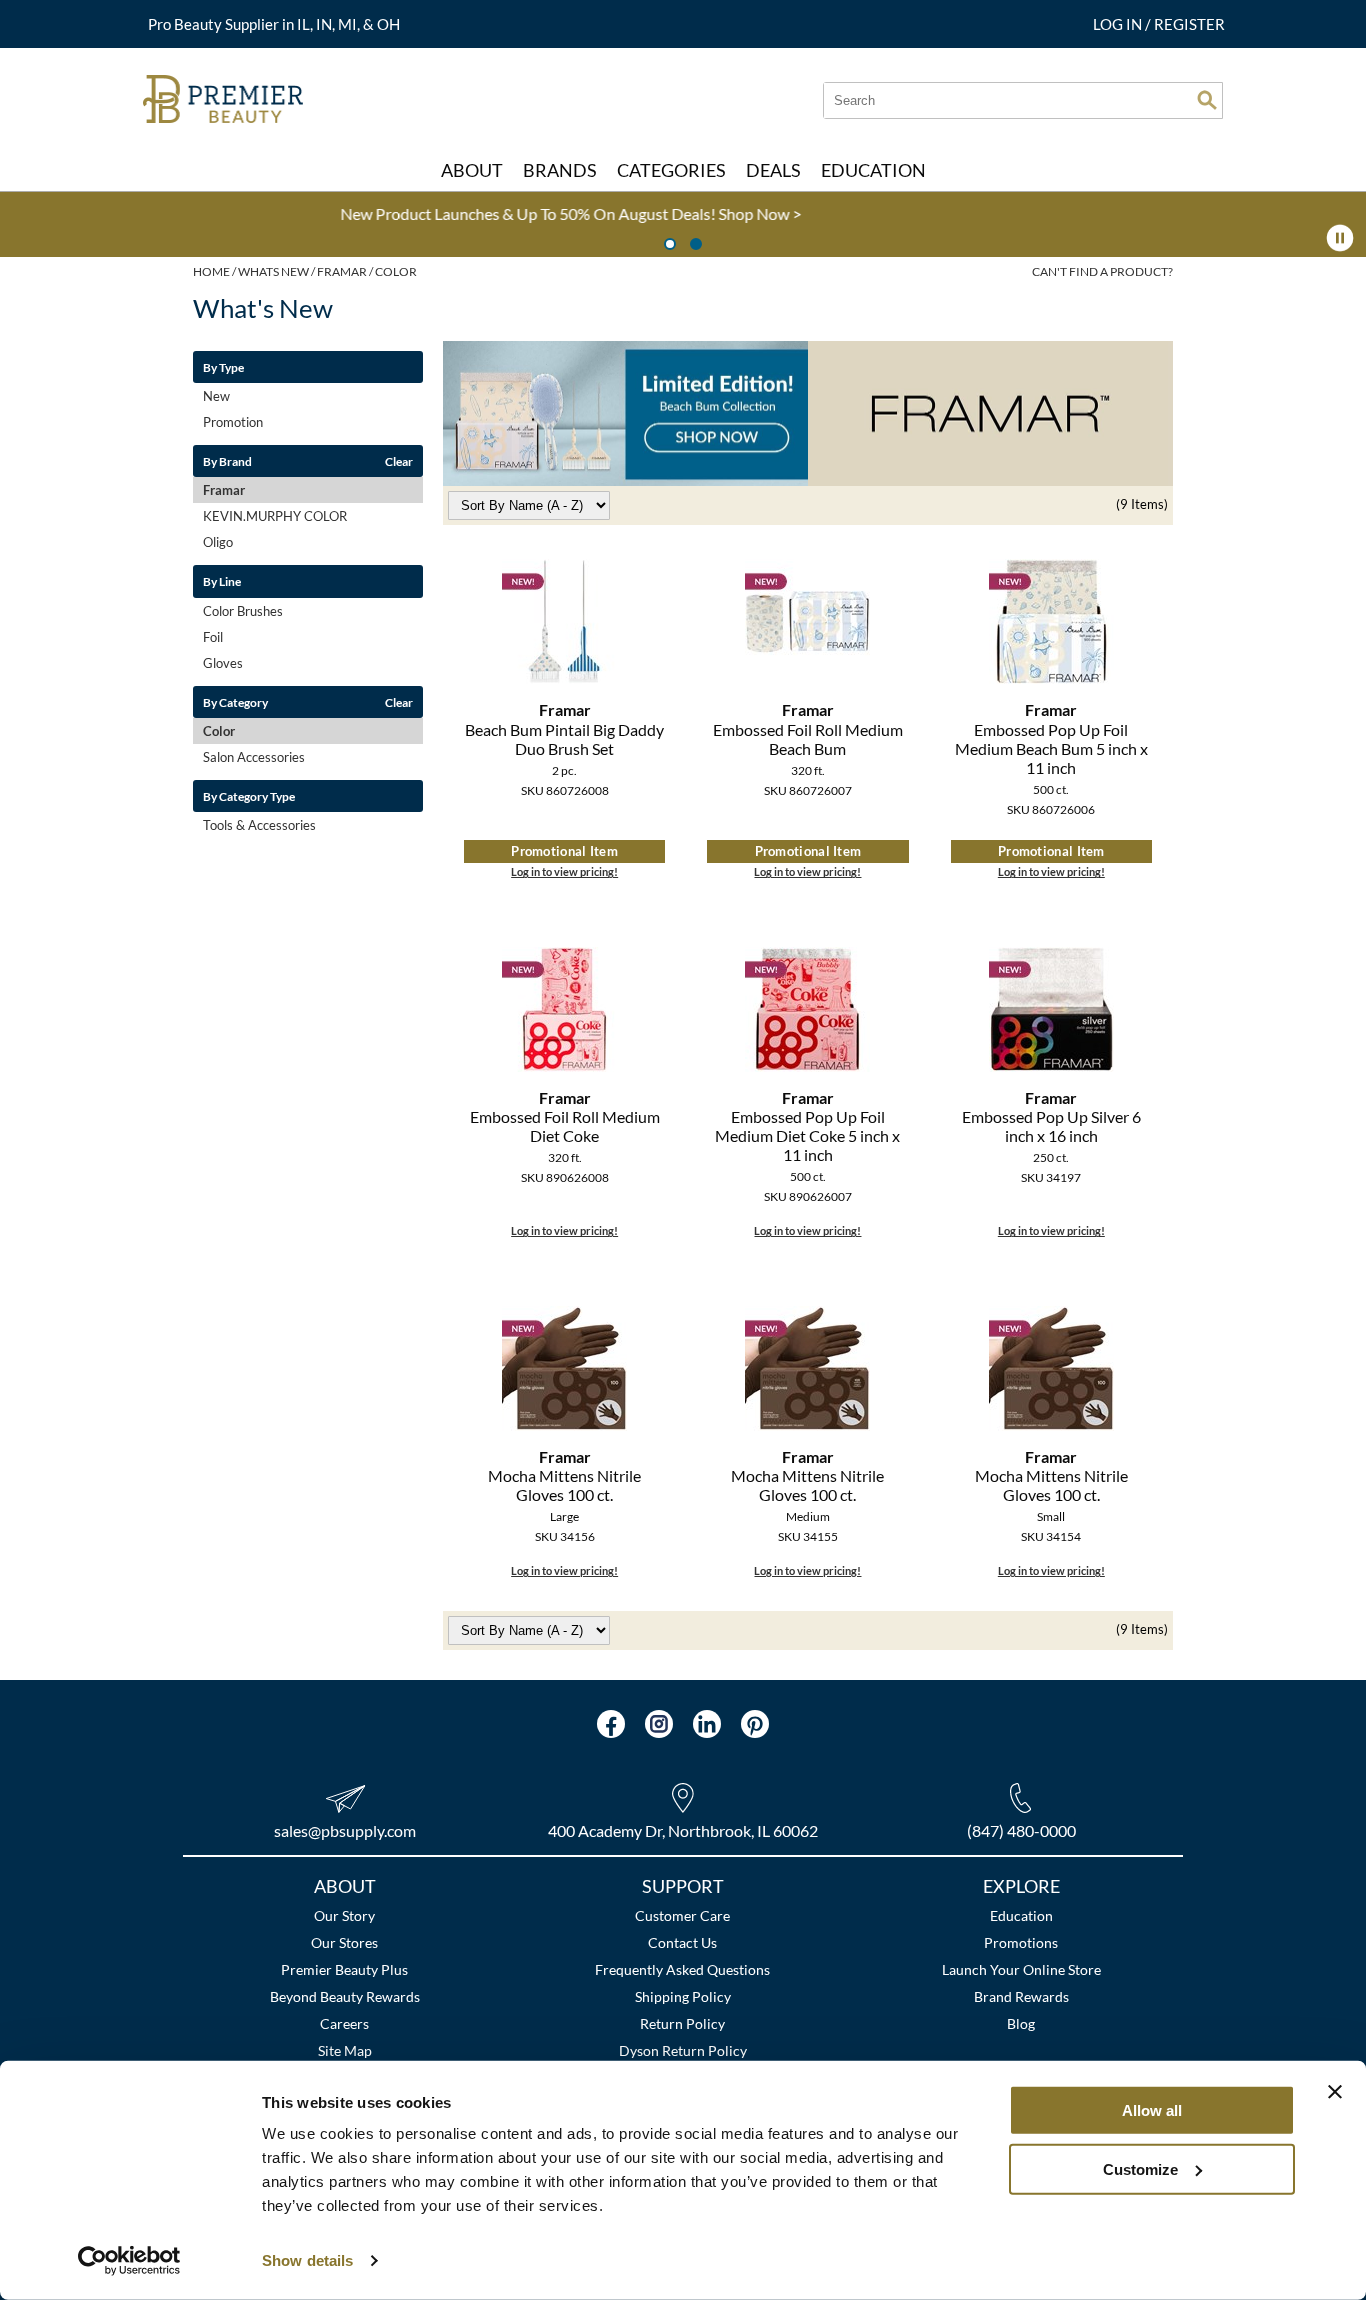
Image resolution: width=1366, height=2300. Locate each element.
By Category (235, 702)
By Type (223, 367)
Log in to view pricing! (564, 871)
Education (1021, 1915)
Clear (399, 461)
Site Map (345, 2050)
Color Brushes (243, 611)
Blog (1021, 2023)
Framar (224, 490)
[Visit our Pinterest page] (755, 1724)
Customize (1140, 2168)
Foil (213, 637)
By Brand (227, 461)
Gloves (223, 663)
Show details (307, 2260)
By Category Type (249, 796)
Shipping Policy (683, 1996)
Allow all (1152, 2110)
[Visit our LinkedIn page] (707, 1724)
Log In (1119, 24)
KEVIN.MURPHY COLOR (275, 516)
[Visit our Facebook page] (611, 1724)
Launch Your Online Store (1021, 1969)
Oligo (218, 542)
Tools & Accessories (259, 825)
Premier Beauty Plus (344, 1969)
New (216, 396)
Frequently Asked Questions (682, 1969)
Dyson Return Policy (683, 2050)
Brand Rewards (1021, 1996)
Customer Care (682, 1915)
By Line (222, 581)
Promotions (1021, 1942)
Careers (344, 2023)
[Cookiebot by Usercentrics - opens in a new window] (129, 2261)
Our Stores (344, 1942)
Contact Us (682, 1942)
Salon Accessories (254, 757)
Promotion (233, 422)
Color (219, 731)
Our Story (344, 1915)
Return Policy (682, 2023)
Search (1207, 100)
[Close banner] (1335, 2092)
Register (1189, 24)
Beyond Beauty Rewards (345, 1996)
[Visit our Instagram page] (659, 1724)
